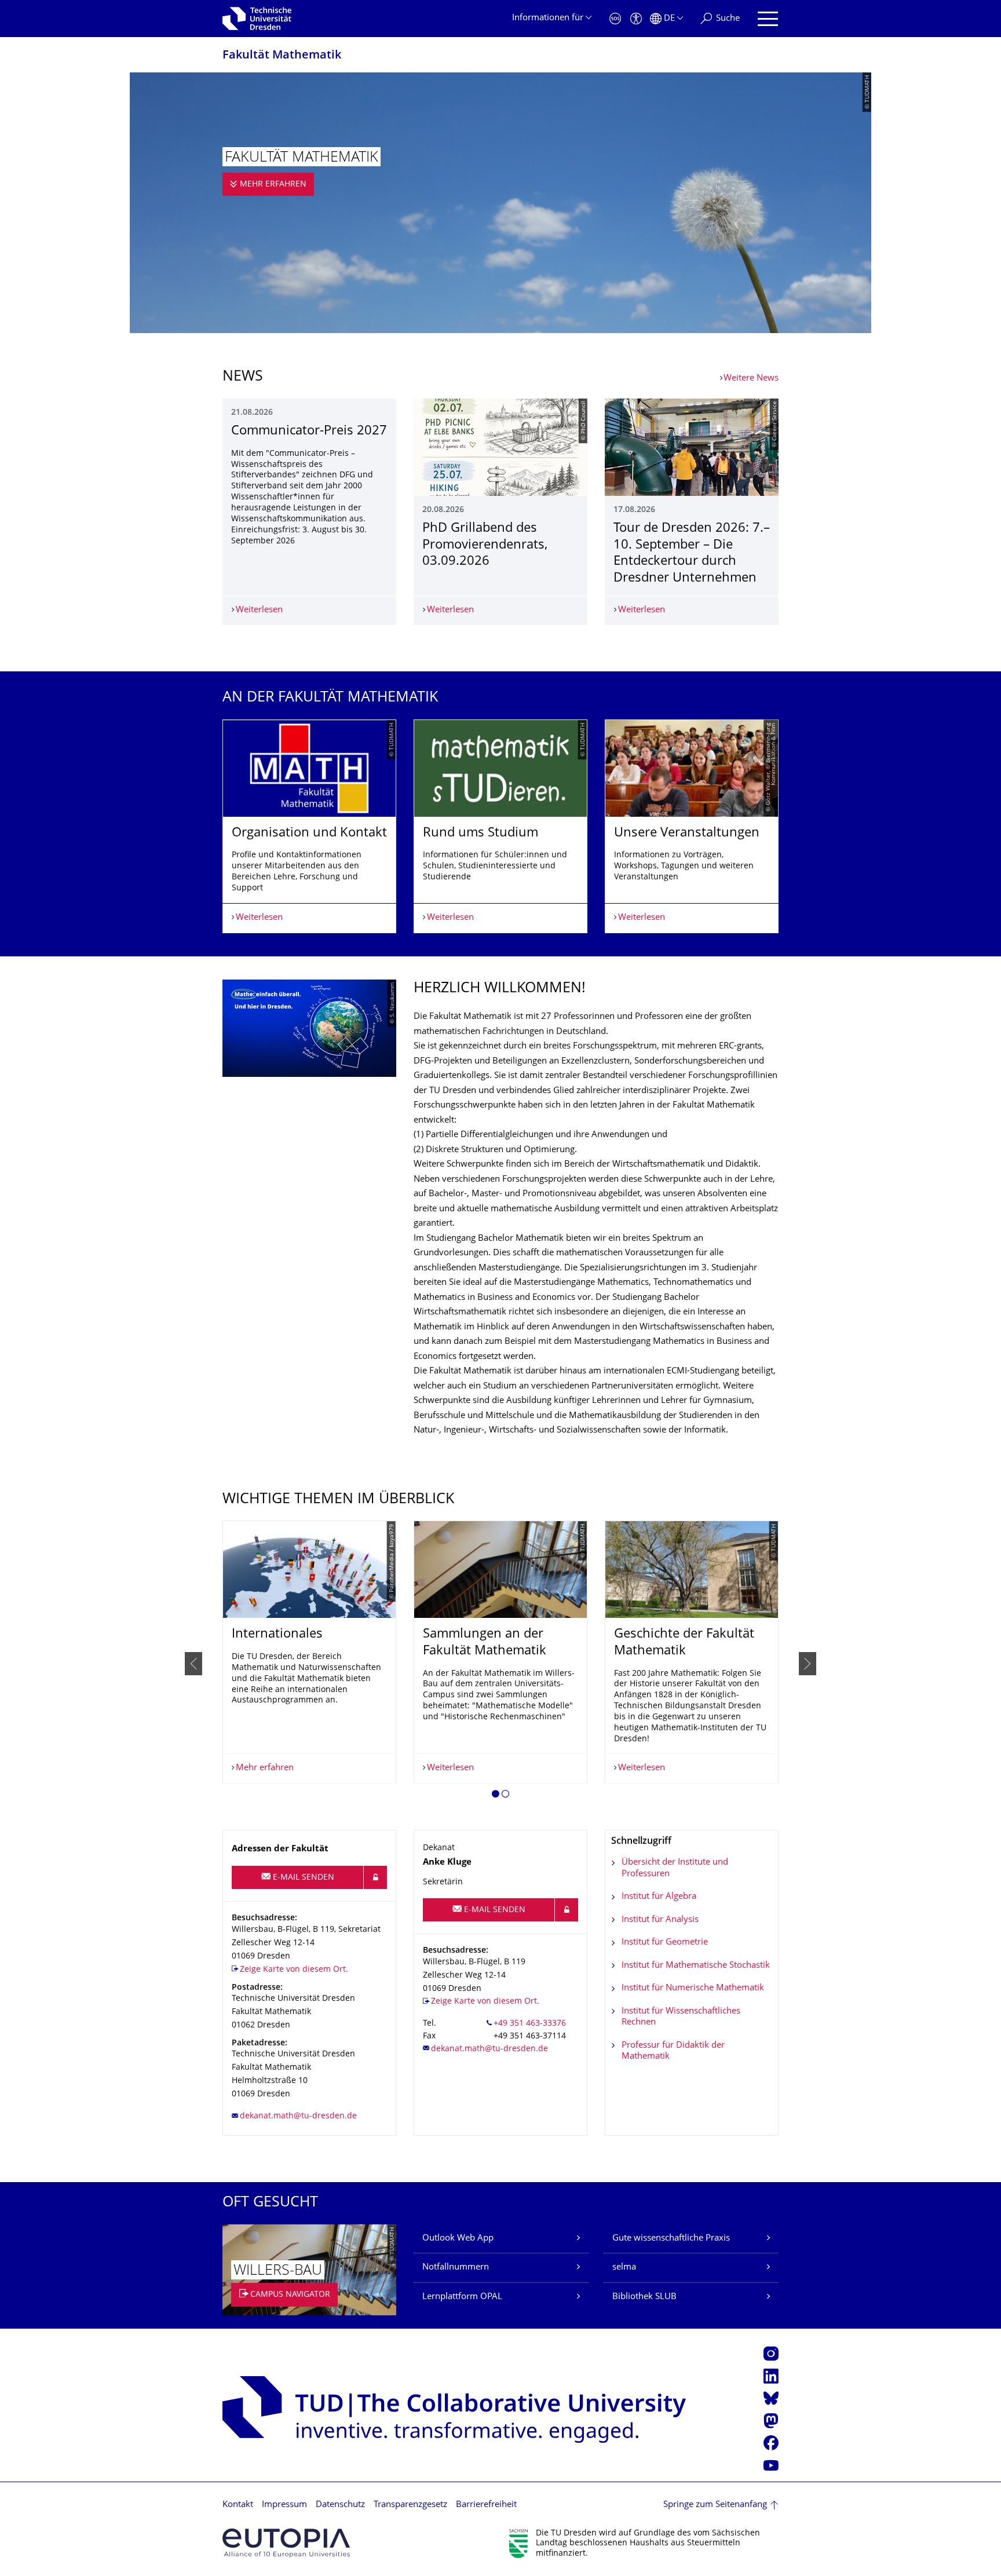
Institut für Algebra (659, 1897)
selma (624, 2268)
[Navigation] (768, 19)
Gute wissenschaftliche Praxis (671, 2239)
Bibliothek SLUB (644, 2297)
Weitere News (751, 379)
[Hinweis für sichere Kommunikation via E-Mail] (375, 1877)
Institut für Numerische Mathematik (693, 1988)
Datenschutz (340, 2505)
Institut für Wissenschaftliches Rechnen (681, 2017)
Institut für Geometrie (665, 1943)
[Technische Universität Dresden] (257, 19)
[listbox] (500, 826)
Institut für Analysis (660, 1920)
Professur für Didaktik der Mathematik (673, 2051)
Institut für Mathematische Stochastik (696, 1966)
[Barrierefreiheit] (636, 19)
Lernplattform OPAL (462, 2297)
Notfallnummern (456, 2268)
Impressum (284, 2505)
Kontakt (238, 2505)
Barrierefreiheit (486, 2505)
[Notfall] (615, 19)
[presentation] (193, 1664)
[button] (496, 1796)
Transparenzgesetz (410, 2505)
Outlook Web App (458, 2239)
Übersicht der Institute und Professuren (675, 1868)
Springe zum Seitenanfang (715, 2505)
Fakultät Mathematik (282, 56)
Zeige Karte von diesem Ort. (294, 1970)
